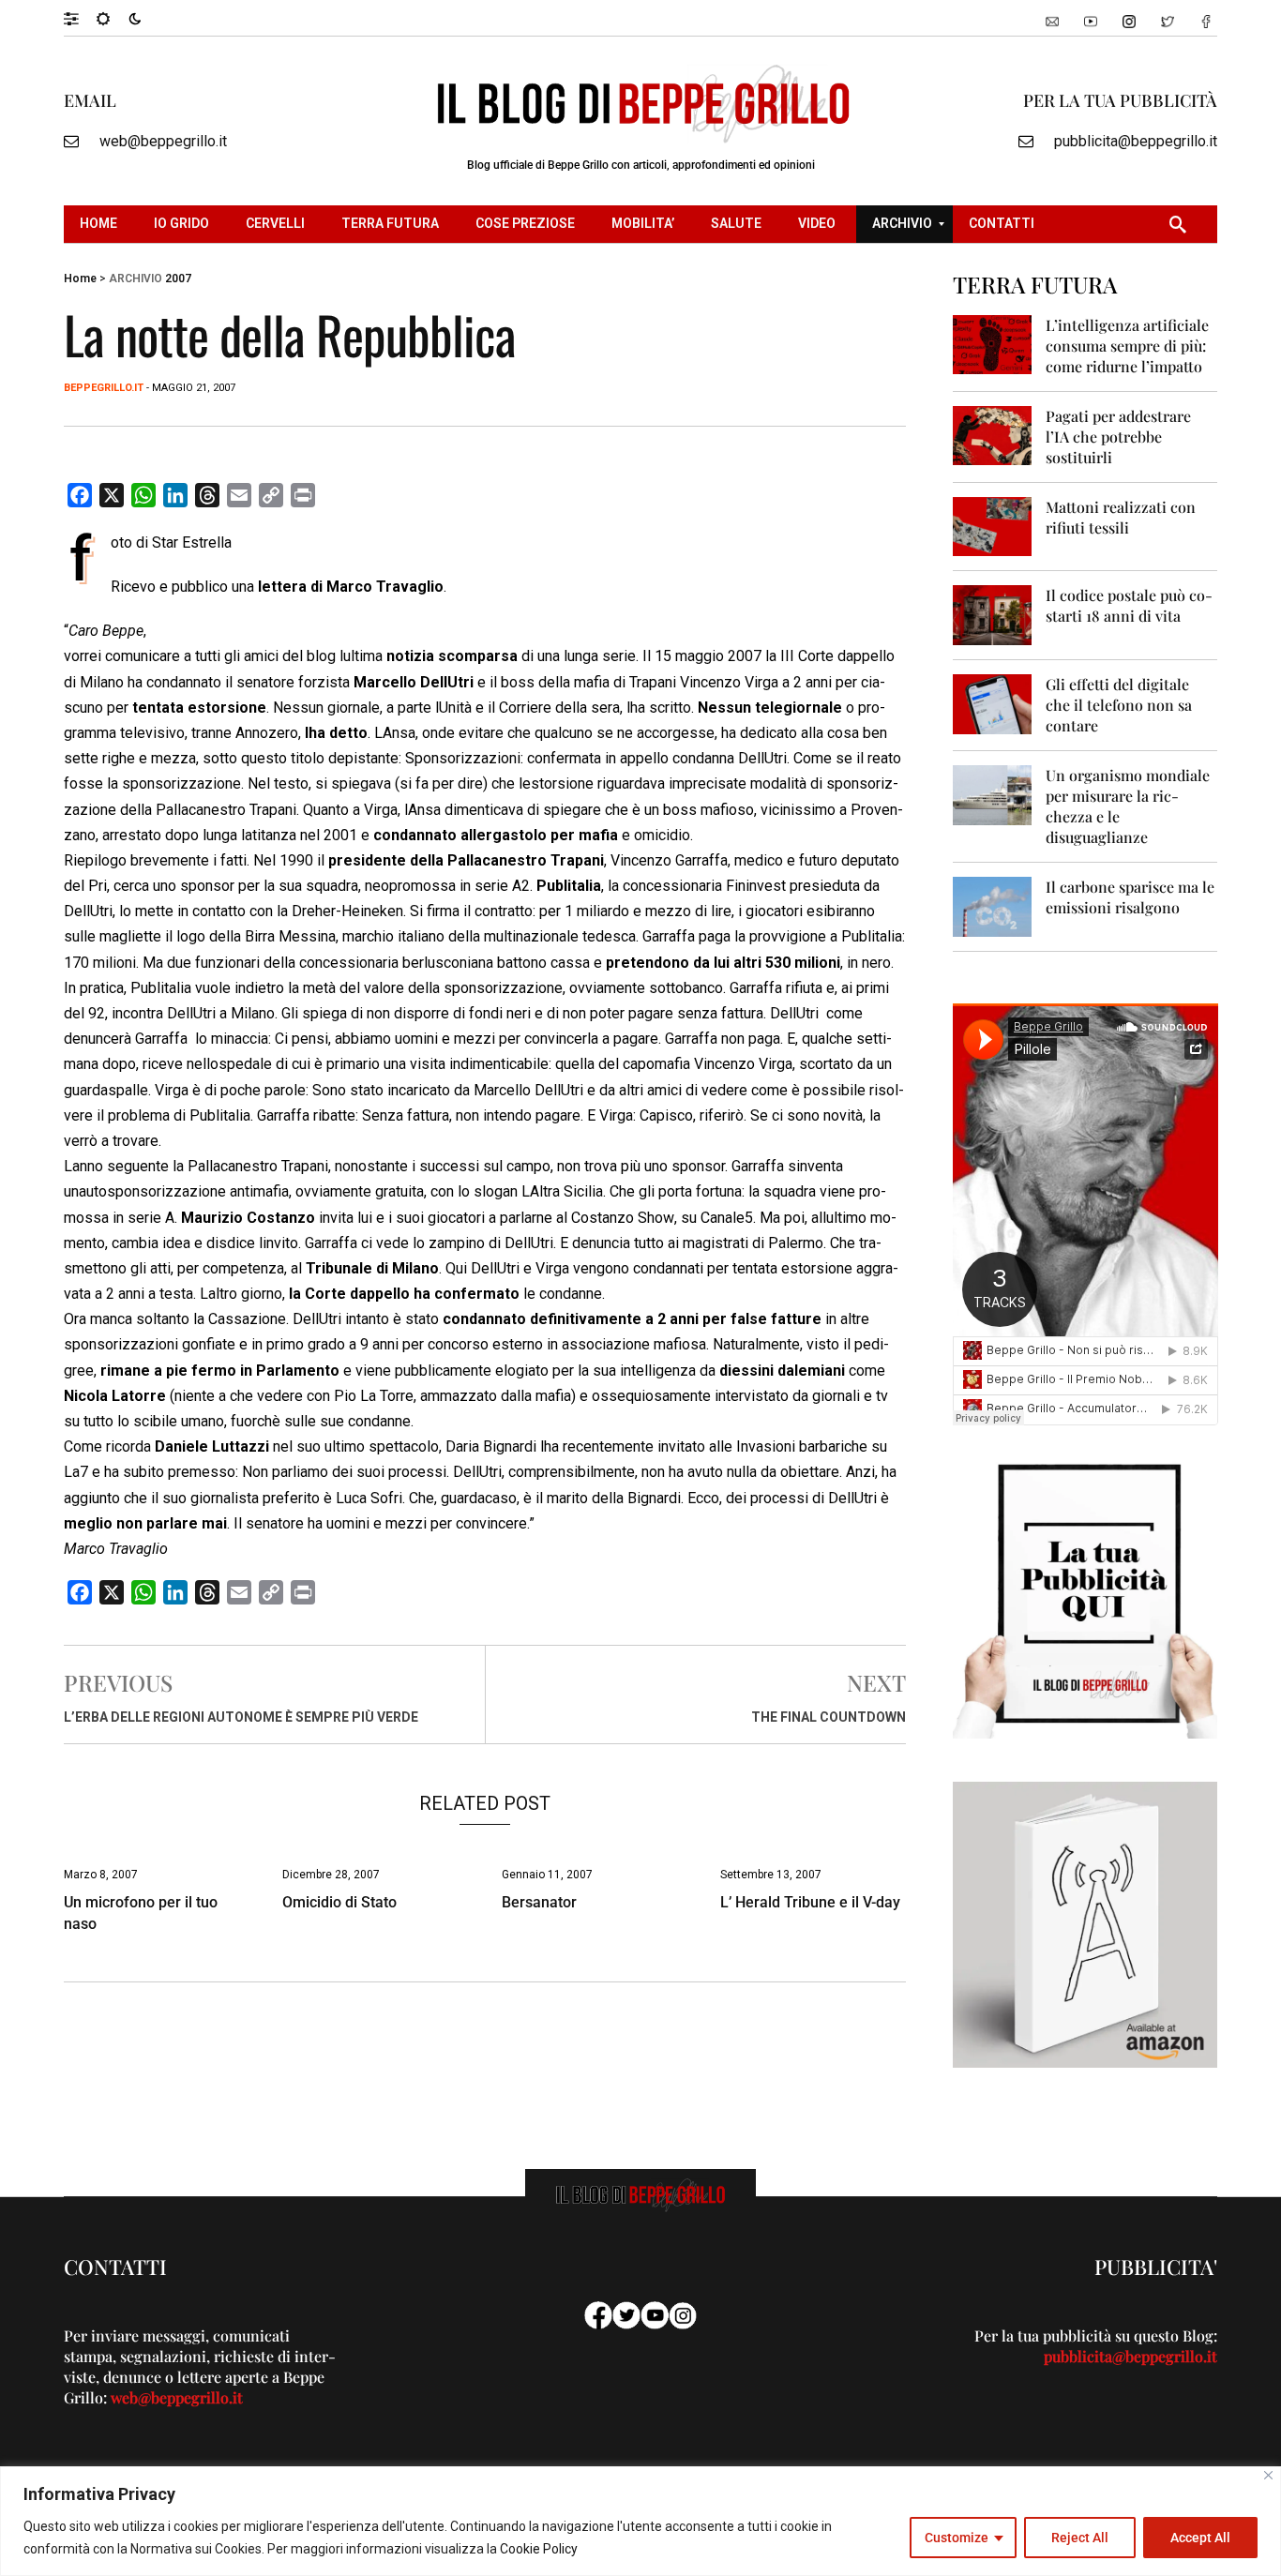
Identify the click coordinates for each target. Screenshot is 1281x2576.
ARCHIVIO (136, 279)
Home (80, 279)
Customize (957, 2538)
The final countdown (829, 1717)
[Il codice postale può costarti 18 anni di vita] (993, 614)
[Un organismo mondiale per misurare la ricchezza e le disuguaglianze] (993, 794)
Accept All (1200, 2538)
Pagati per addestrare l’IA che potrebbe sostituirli (1118, 437)
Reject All (1080, 2538)
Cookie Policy (539, 2549)
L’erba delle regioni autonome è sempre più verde (241, 1717)
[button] (80, 18)
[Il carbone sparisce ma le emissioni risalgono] (993, 905)
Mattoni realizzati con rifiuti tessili (1121, 517)
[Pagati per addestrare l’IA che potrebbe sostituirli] (993, 435)
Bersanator (539, 1902)
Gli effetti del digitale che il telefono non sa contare (1119, 705)
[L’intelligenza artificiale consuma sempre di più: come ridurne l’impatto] (993, 344)
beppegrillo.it (104, 388)
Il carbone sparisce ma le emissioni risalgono (1130, 897)
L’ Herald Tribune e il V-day (810, 1902)
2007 (178, 279)
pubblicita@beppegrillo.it (1136, 141)
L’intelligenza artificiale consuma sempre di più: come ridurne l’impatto (1127, 346)
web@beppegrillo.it (163, 141)
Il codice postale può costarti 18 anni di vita (1129, 605)
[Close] (1268, 2475)
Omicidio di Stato (339, 1902)
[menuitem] (101, 224)
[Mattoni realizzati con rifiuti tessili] (993, 526)
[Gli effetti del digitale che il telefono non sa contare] (993, 703)
